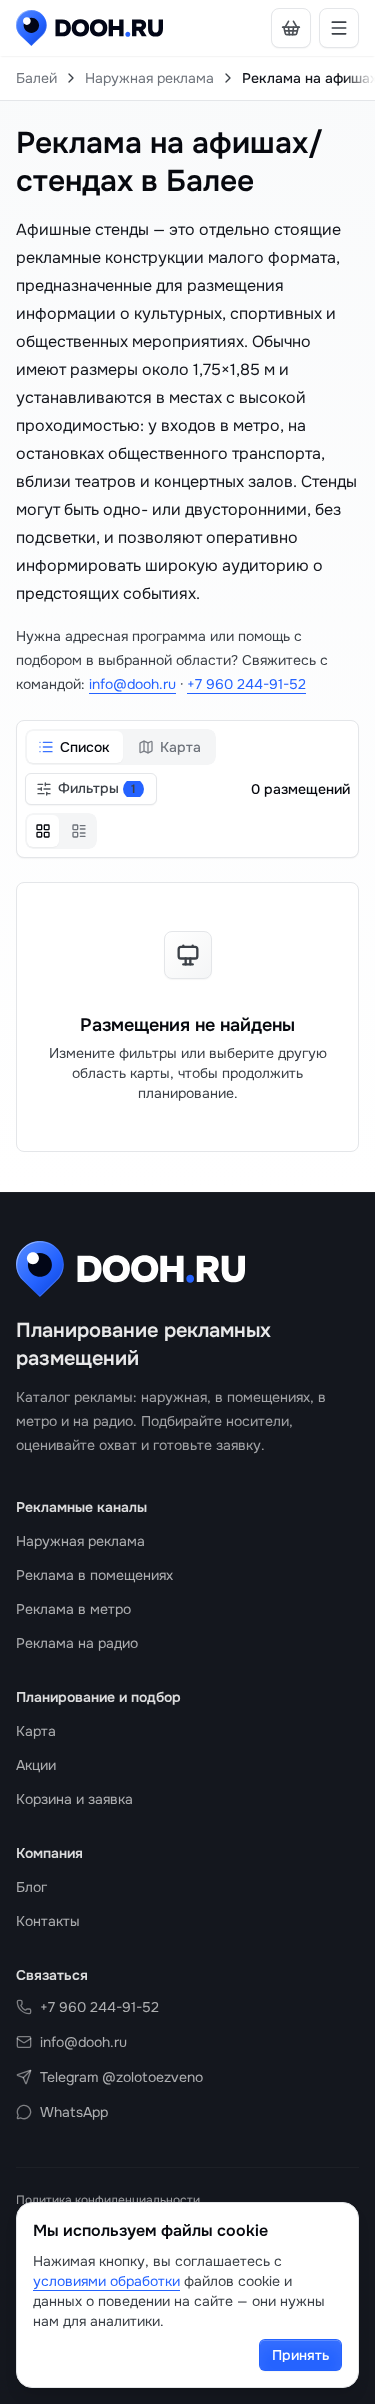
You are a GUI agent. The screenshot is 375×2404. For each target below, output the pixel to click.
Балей (36, 78)
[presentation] (187, 78)
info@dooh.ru (132, 684)
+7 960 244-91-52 (246, 684)
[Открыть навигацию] (339, 28)
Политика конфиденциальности (108, 2200)
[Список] (79, 831)
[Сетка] (43, 831)
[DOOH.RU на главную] (89, 28)
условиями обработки (106, 2281)
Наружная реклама (149, 78)
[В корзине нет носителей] (291, 28)
